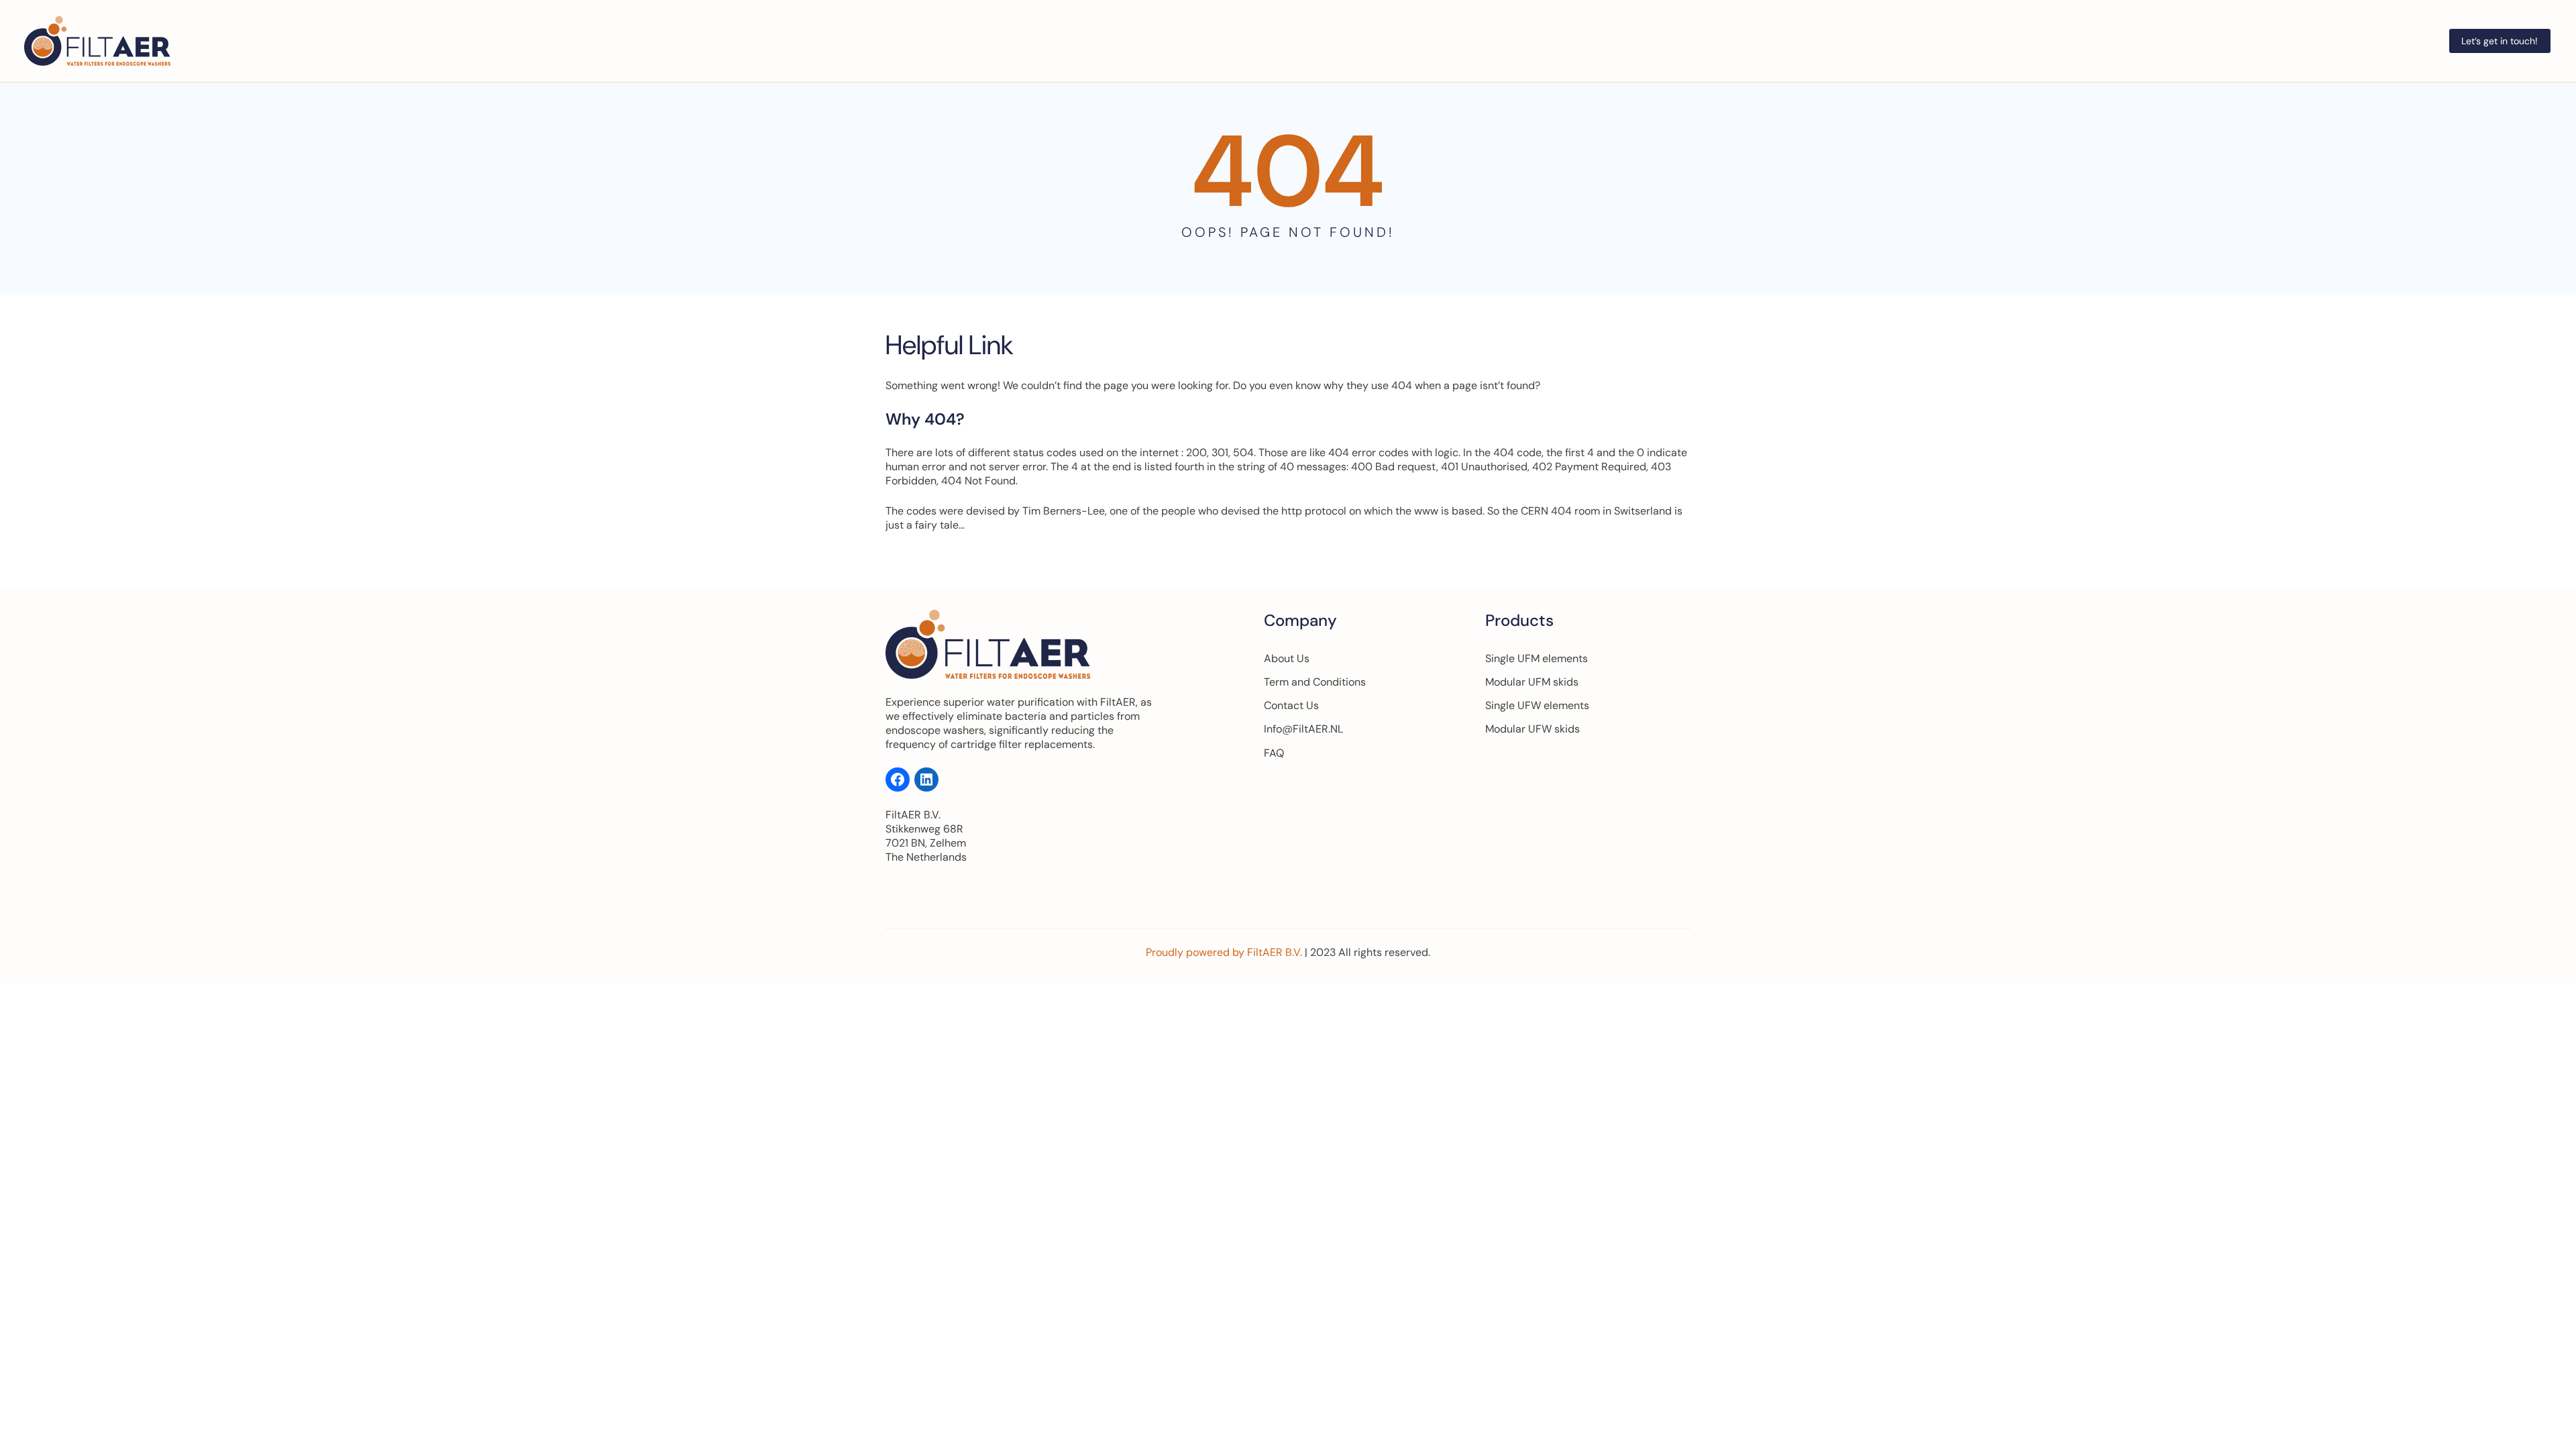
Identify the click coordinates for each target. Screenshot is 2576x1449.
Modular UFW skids (1533, 729)
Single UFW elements (1537, 705)
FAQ (1274, 753)
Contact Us (1291, 705)
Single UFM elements (1537, 658)
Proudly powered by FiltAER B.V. (1225, 952)
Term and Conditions (1315, 682)
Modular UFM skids (1532, 682)
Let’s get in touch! (2500, 41)
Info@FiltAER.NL (1303, 729)
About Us (1287, 658)
